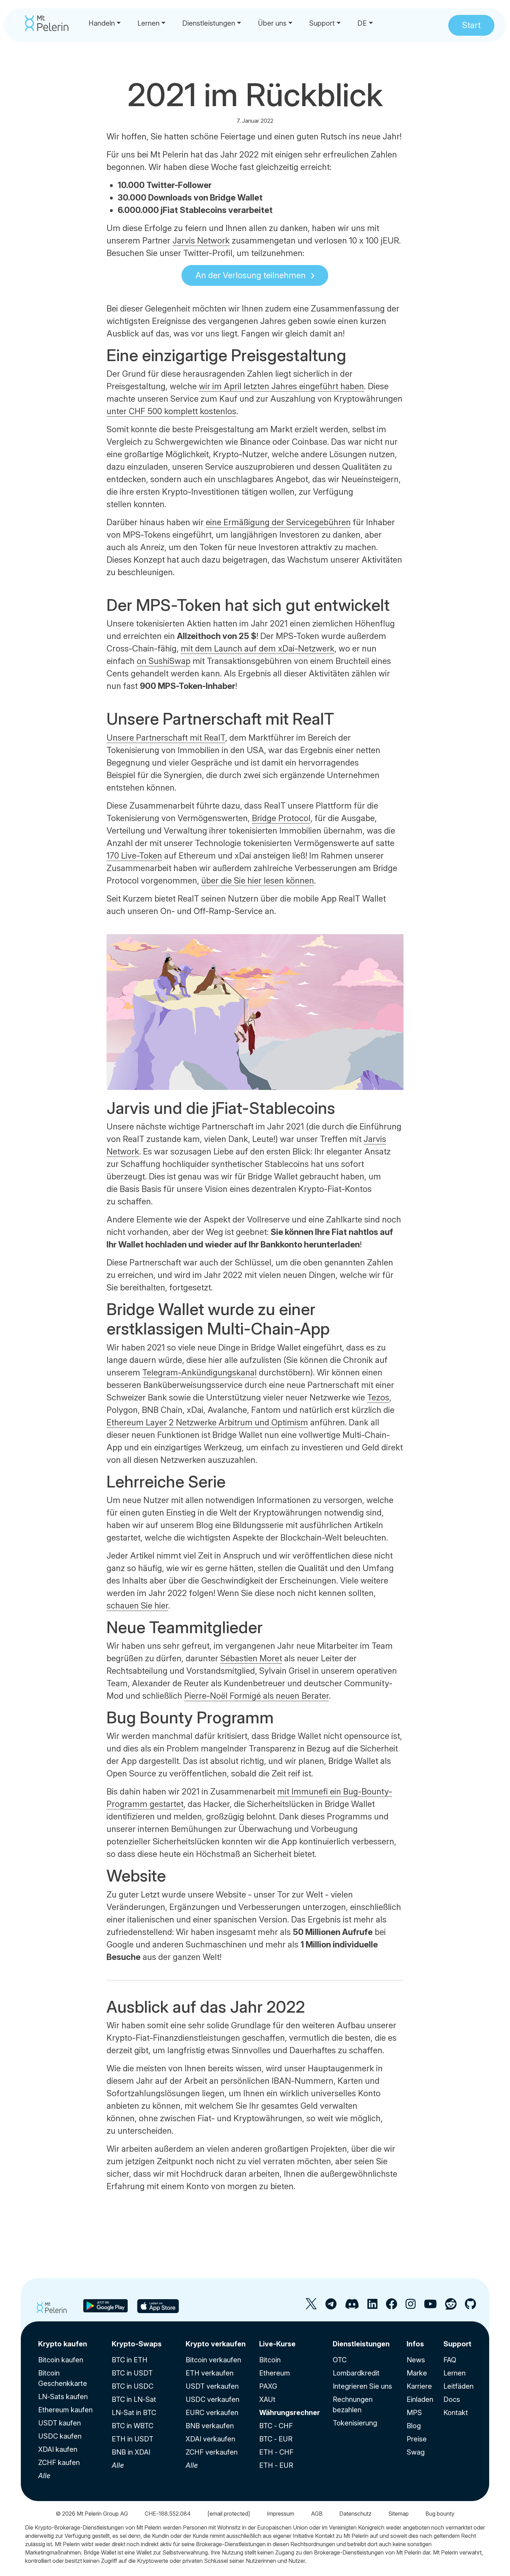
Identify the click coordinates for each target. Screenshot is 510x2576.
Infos (415, 2344)
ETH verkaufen (210, 2373)
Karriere (419, 2386)
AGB (317, 2514)
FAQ (450, 2360)
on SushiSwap (164, 661)
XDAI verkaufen (210, 2439)
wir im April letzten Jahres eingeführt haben (281, 386)
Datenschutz (355, 2514)
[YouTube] (430, 2307)
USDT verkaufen (212, 2386)
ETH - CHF (276, 2452)
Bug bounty (440, 2514)
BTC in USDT (132, 2373)
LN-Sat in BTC (134, 2413)
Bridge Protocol (281, 818)
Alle (44, 2476)
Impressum (280, 2514)
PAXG (268, 2386)
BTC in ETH (130, 2360)
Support (457, 2344)
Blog (414, 2426)
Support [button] (322, 23)
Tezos (378, 1397)
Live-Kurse (277, 2344)
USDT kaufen (59, 2423)
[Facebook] (392, 2307)
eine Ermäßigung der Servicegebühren (278, 522)
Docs (452, 2399)
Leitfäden (458, 2386)
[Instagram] (411, 2307)
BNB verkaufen (210, 2426)
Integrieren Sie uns (362, 2386)
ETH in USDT (133, 2439)
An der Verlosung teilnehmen (250, 275)
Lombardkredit (356, 2373)
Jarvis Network (201, 241)
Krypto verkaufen (216, 2344)
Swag (416, 2452)
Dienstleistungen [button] (209, 23)
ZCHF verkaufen (212, 2452)
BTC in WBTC (133, 2426)
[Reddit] (451, 2307)
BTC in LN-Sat (134, 2399)
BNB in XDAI (131, 2452)
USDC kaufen (60, 2436)
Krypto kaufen (63, 2344)
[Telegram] (331, 2307)
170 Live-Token (134, 856)
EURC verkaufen (212, 2413)
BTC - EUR (276, 2439)
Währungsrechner (290, 2413)
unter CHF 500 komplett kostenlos (171, 411)
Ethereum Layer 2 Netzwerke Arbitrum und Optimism (207, 1422)
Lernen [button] (148, 23)
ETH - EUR (276, 2465)
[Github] (470, 2307)
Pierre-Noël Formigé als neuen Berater (257, 1696)
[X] (311, 2307)
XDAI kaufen (58, 2449)
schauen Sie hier (137, 1606)
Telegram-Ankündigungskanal (199, 1372)
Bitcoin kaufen (61, 2360)
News (416, 2360)
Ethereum (275, 2373)
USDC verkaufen (212, 2399)
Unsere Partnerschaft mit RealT (166, 738)
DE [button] (362, 23)
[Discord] (352, 2307)
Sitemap (398, 2514)
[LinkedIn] (372, 2307)
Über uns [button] (272, 23)
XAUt (267, 2399)
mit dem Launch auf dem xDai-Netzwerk (258, 649)
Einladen (420, 2399)
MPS (414, 2413)
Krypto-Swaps (137, 2344)
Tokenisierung (355, 2423)
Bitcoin (270, 2360)
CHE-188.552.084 (168, 2514)
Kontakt (456, 2413)
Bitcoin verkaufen (213, 2360)
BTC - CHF (276, 2426)
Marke (417, 2373)
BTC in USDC (133, 2386)
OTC (340, 2360)
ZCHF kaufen (59, 2463)
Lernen (454, 2373)
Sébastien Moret (251, 1658)
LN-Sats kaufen (63, 2397)
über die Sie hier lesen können (258, 881)
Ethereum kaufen (65, 2410)
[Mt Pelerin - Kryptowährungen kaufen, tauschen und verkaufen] (47, 23)
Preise (417, 2439)
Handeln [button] (102, 23)
